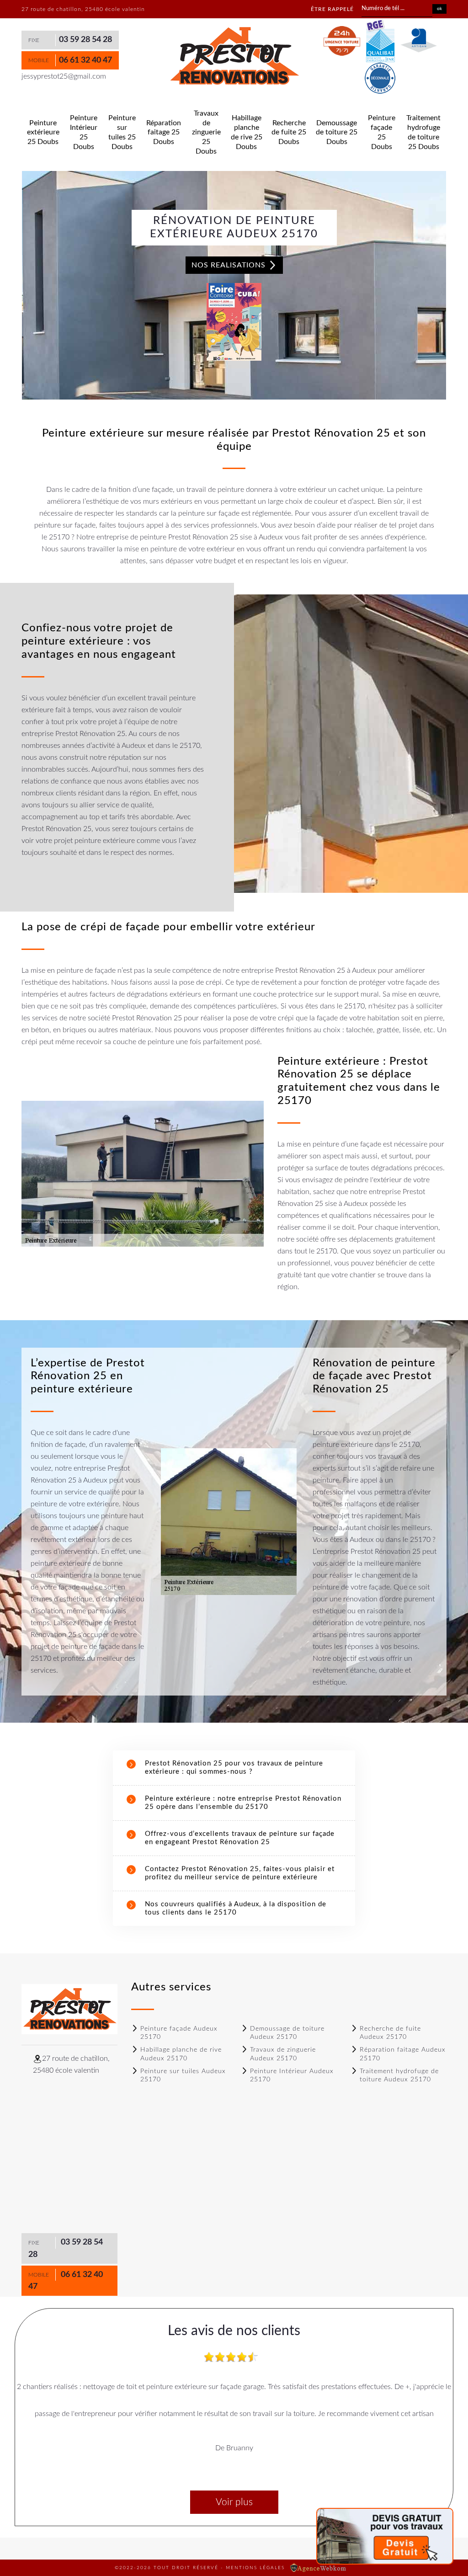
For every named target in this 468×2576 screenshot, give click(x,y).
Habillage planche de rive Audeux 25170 (181, 2054)
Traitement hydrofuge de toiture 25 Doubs (423, 132)
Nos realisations (230, 265)
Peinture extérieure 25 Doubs (43, 133)
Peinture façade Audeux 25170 (179, 2033)
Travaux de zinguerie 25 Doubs (206, 132)
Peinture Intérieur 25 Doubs (84, 132)
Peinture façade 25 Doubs (382, 132)
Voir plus (234, 2502)
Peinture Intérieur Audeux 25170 (292, 2075)
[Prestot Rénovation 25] (234, 56)
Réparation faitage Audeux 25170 (403, 2054)
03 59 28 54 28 (85, 40)
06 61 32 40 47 (85, 60)
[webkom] (319, 2568)
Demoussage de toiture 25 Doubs (337, 133)
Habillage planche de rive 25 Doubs (247, 132)
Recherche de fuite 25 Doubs (289, 133)
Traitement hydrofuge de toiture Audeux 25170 (399, 2075)
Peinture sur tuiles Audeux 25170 (183, 2075)
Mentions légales (255, 2568)
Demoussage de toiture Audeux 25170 (287, 2033)
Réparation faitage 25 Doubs (164, 133)
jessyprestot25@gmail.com (64, 76)
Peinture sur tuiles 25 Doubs (122, 132)
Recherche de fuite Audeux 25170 (390, 2033)
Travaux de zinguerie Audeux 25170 (283, 2054)
